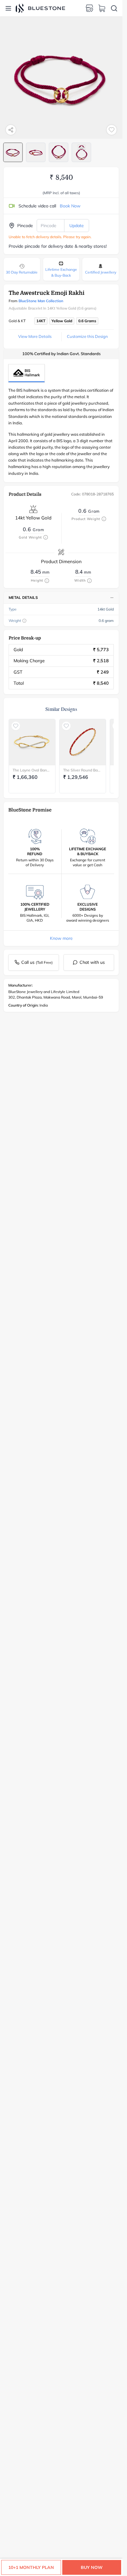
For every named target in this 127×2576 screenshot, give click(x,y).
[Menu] (8, 8)
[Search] (114, 8)
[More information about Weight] (24, 621)
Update (77, 226)
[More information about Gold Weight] (46, 537)
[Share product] (11, 130)
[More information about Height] (47, 581)
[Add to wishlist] (112, 130)
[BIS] (27, 373)
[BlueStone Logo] (40, 8)
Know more (61, 938)
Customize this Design (87, 336)
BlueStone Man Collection (41, 301)
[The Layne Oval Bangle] (32, 742)
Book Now (70, 206)
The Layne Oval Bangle (32, 770)
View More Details (35, 336)
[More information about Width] (89, 581)
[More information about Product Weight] (104, 519)
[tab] (13, 152)
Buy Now (92, 2567)
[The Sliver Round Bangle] (83, 742)
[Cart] (102, 8)
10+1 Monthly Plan (31, 2567)
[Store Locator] (89, 8)
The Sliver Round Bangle (83, 770)
